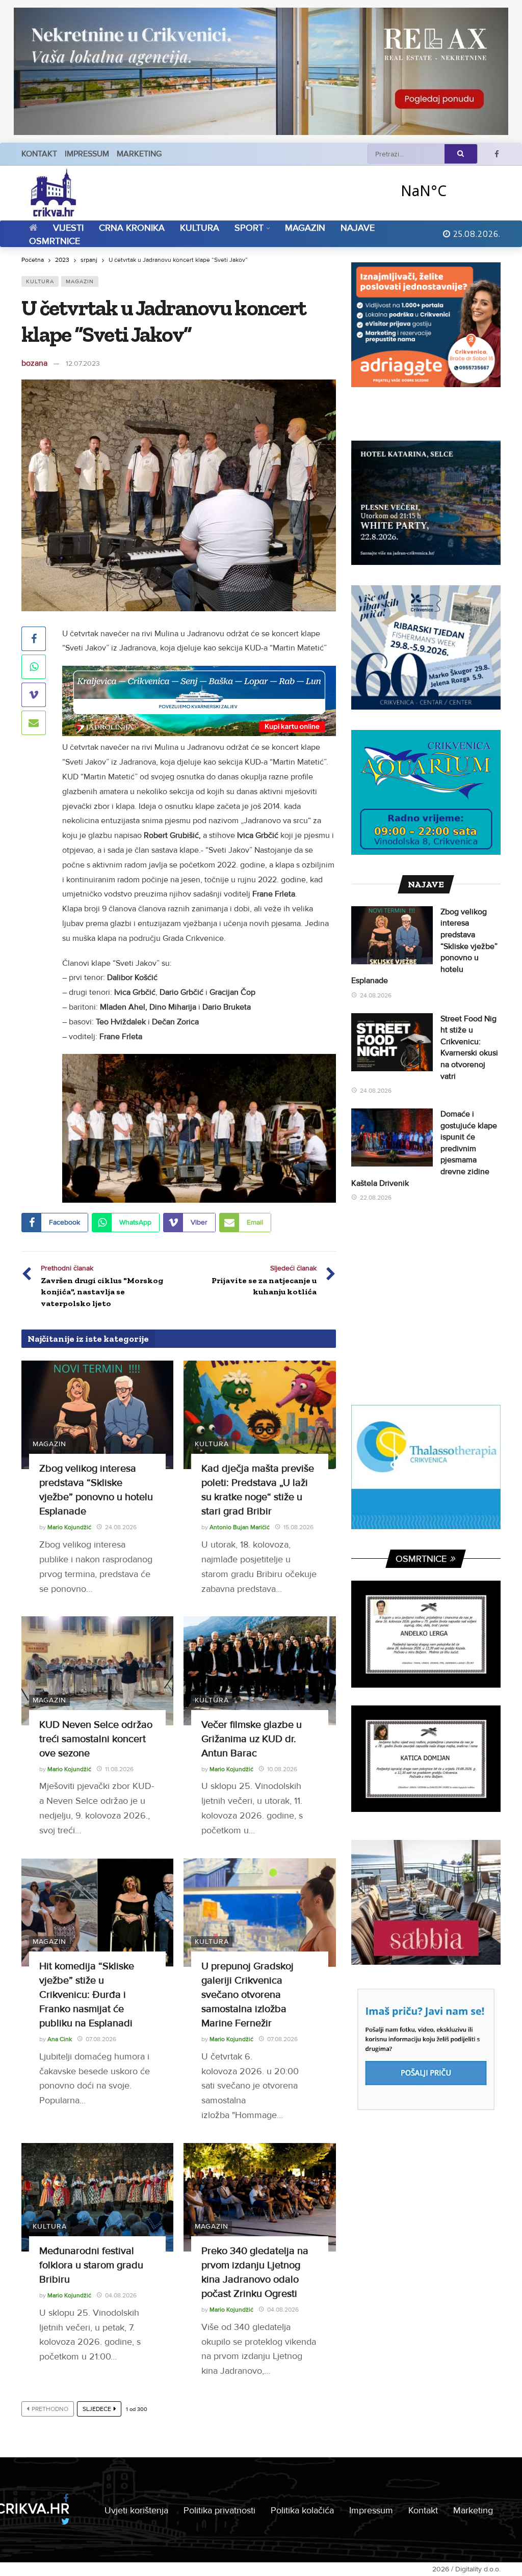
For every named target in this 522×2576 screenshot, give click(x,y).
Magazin (80, 281)
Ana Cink (60, 2039)
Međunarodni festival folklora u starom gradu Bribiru (91, 2265)
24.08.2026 (121, 1527)
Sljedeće (97, 2409)
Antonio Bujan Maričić (240, 1527)
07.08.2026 (101, 2039)
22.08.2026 (376, 1198)
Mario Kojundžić (69, 1527)
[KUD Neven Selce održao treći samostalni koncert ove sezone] (97, 1671)
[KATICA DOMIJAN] (426, 1759)
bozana (34, 363)
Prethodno (50, 2409)
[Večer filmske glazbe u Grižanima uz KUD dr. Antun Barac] (259, 1671)
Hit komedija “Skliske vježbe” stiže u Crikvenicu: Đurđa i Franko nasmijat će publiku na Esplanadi (87, 1995)
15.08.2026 (298, 1527)
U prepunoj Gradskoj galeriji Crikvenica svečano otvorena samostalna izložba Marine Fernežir (247, 1995)
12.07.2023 (83, 363)
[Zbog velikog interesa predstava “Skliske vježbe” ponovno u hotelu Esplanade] (97, 1415)
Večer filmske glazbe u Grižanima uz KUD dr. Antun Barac (252, 1739)
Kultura (40, 281)
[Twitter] (66, 2522)
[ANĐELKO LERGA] (426, 1634)
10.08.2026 (282, 1769)
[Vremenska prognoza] (450, 190)
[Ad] (261, 71)
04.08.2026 (121, 2296)
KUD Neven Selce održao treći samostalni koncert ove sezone (96, 1739)
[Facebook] (497, 154)
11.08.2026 (119, 1769)
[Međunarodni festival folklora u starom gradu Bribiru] (97, 2197)
